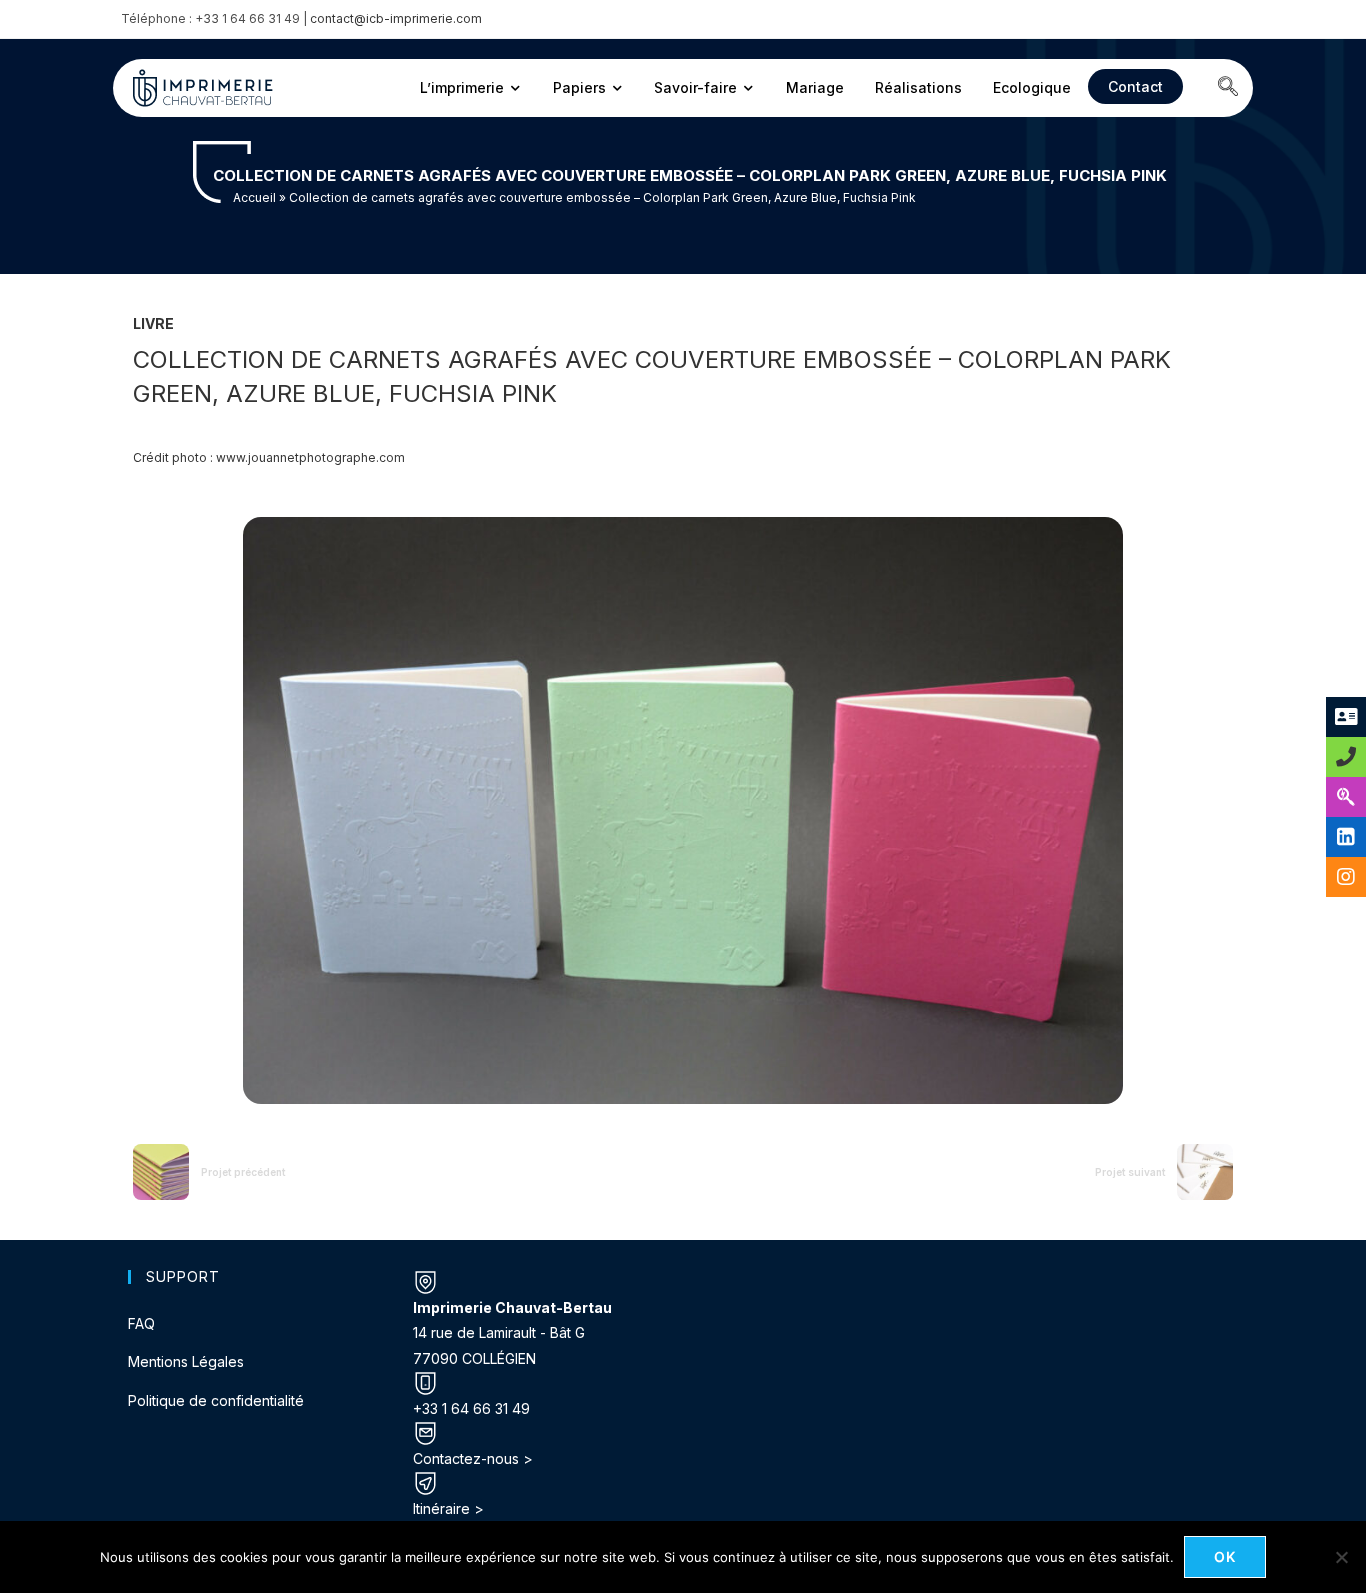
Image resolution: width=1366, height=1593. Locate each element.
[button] (1228, 88)
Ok (1225, 1556)
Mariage (815, 87)
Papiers (579, 87)
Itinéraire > (448, 1508)
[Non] (1341, 1557)
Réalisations (918, 87)
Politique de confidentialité (216, 1400)
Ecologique (1032, 87)
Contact (1135, 86)
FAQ (141, 1323)
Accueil (254, 197)
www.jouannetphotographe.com (310, 457)
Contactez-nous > (473, 1458)
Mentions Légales (186, 1361)
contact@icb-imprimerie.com (396, 18)
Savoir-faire (695, 87)
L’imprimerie (462, 87)
